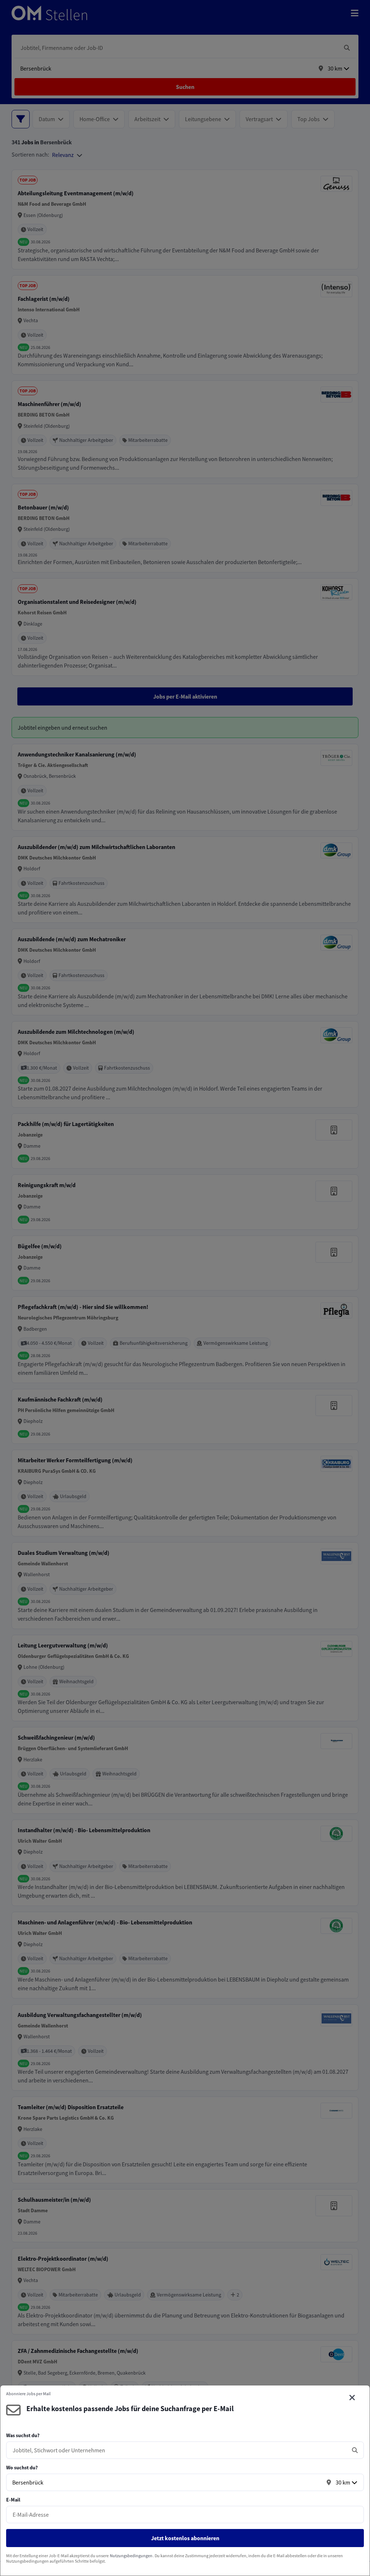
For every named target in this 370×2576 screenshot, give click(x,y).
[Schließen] (352, 2398)
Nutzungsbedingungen (131, 2556)
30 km (343, 2482)
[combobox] (178, 2450)
